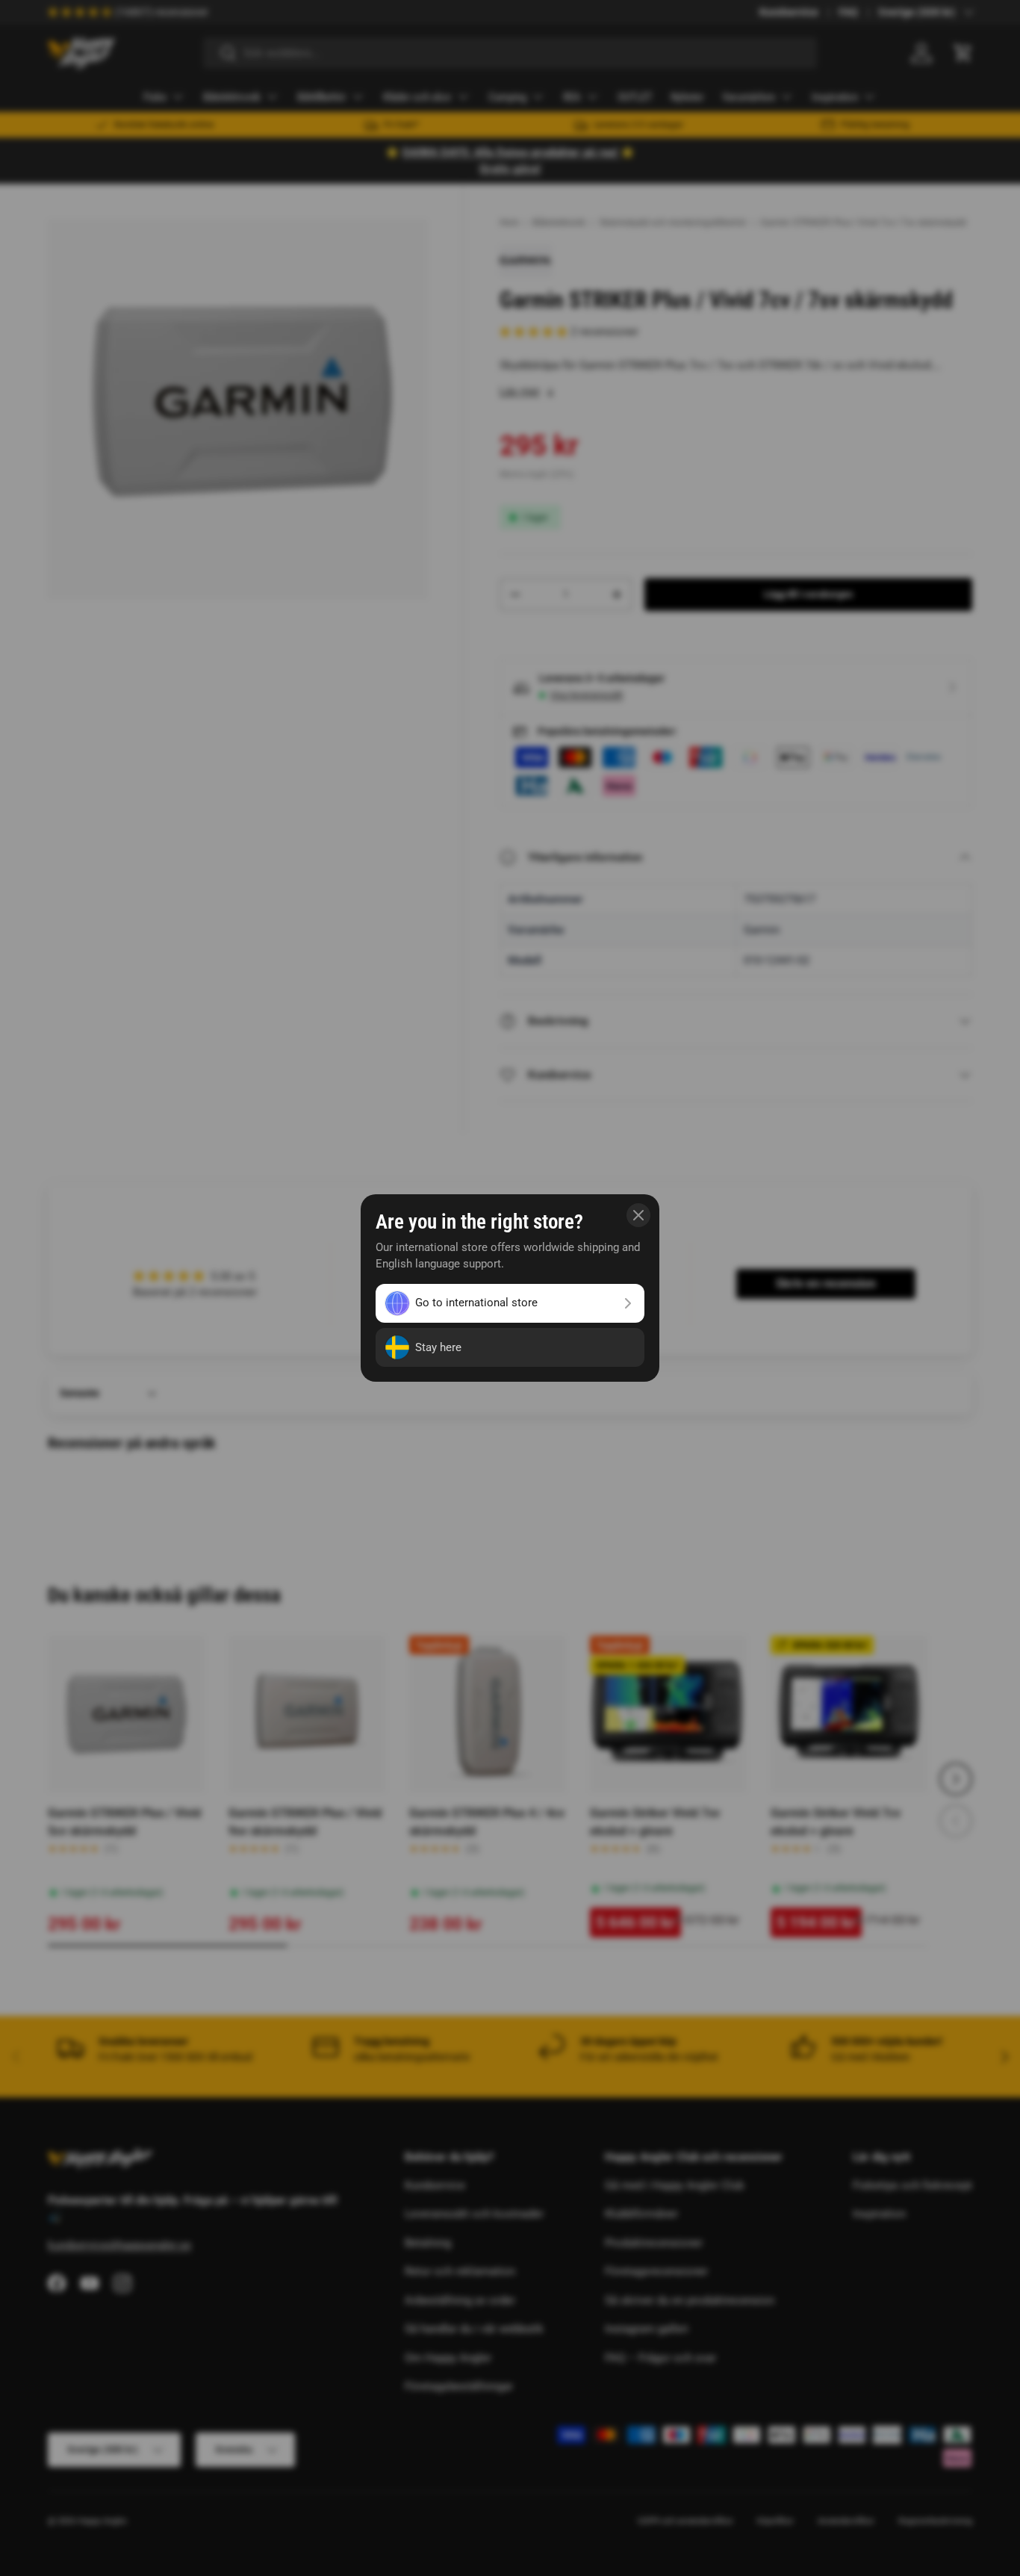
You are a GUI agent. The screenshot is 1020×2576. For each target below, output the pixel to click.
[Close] (638, 1215)
